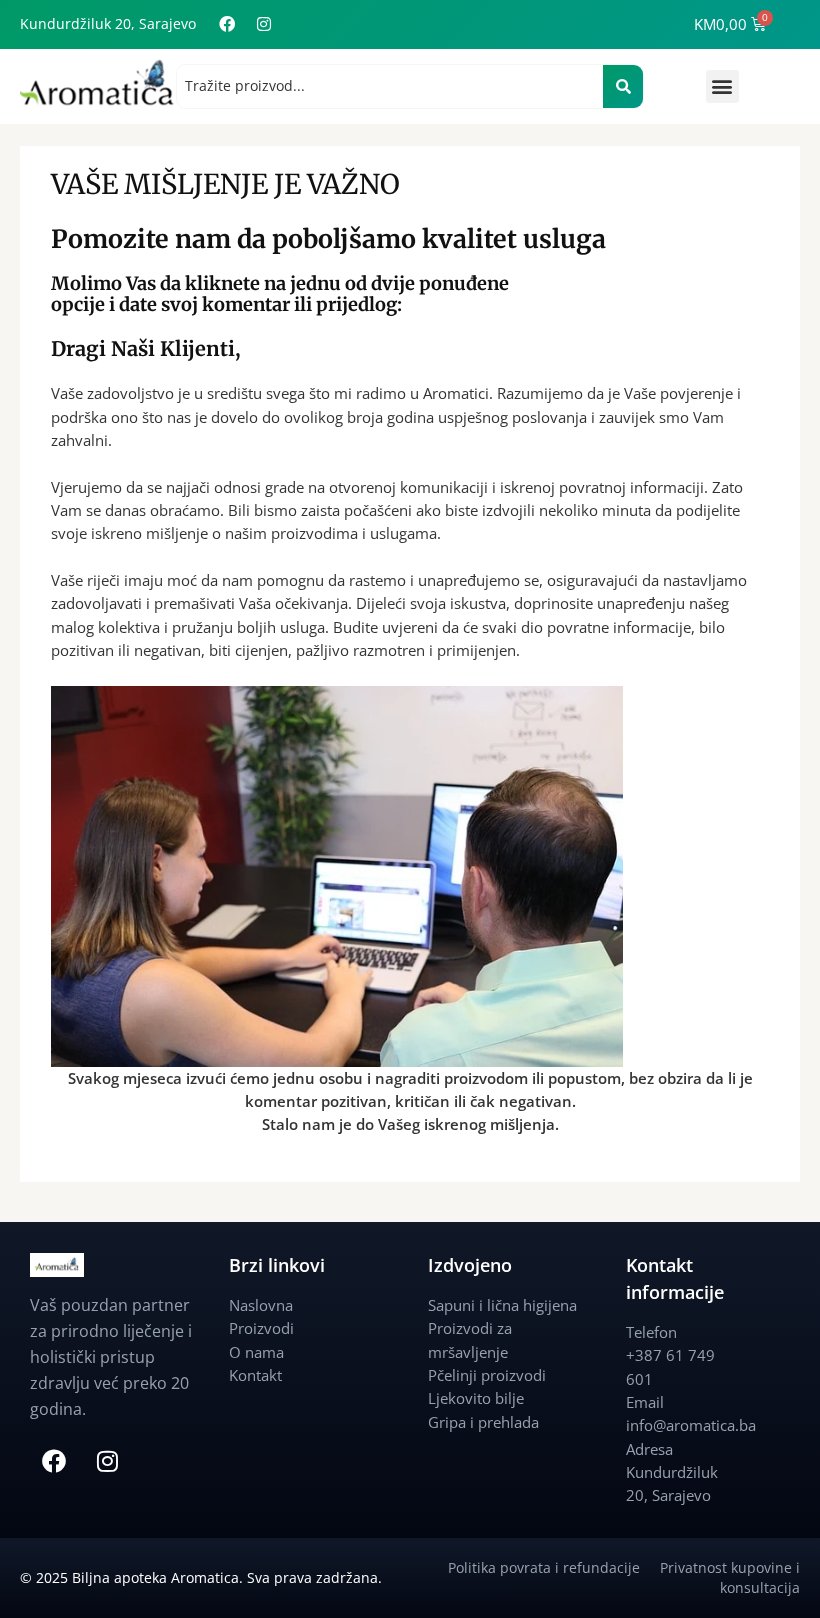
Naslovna (261, 1305)
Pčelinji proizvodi (487, 1375)
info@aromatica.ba (691, 1425)
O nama (256, 1352)
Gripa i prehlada (483, 1422)
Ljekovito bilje (476, 1398)
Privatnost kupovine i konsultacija (730, 1577)
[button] (722, 86)
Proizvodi (261, 1328)
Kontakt (255, 1375)
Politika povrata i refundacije (554, 1567)
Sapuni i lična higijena (502, 1305)
